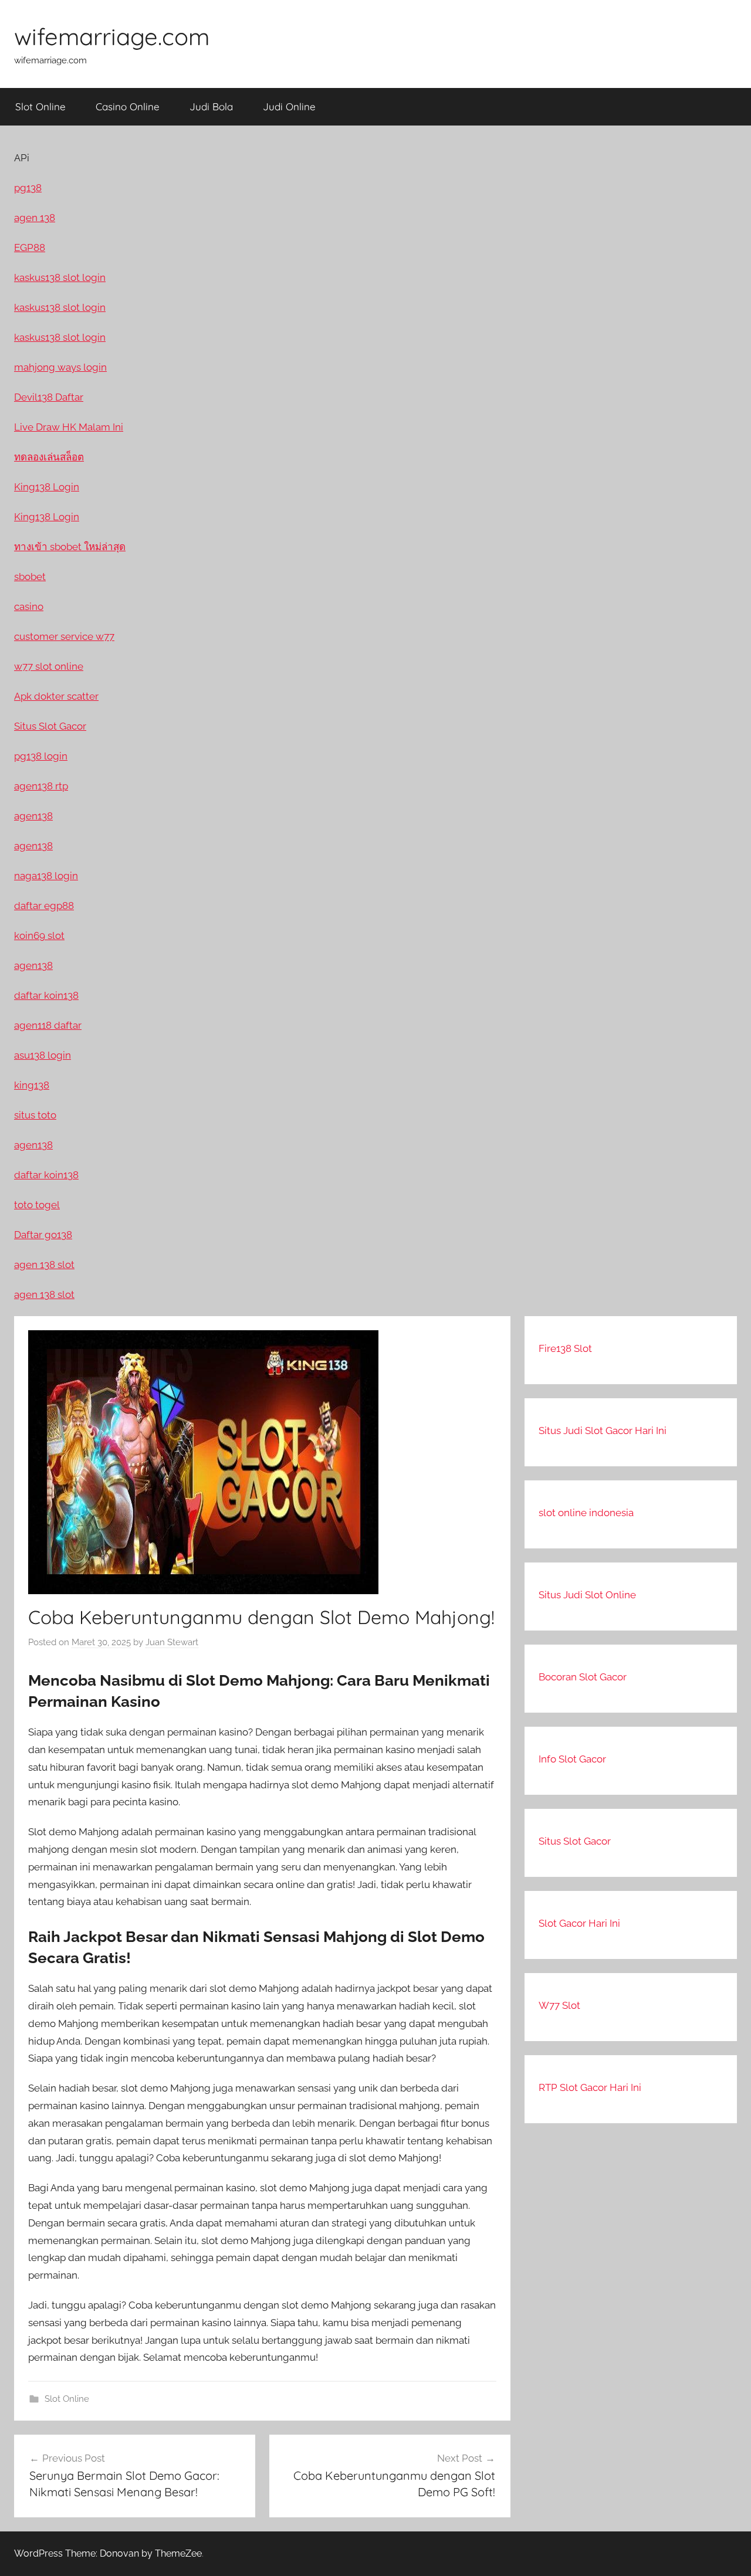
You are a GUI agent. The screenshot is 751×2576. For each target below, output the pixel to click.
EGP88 (30, 248)
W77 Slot (559, 2005)
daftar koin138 (46, 995)
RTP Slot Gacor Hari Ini (590, 2087)
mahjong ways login (60, 367)
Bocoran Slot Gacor (583, 1677)
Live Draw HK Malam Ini (69, 427)
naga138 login (46, 876)
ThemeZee (178, 2553)
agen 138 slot (44, 1265)
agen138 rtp (41, 786)
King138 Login (47, 487)
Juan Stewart (172, 1642)
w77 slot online (49, 666)
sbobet (30, 577)
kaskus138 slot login (60, 277)
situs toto (35, 1115)
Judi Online (289, 106)
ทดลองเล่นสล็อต (49, 457)
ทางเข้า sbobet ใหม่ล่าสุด (70, 547)
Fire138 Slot (565, 1348)
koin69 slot (39, 936)
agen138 (33, 816)
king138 (32, 1085)
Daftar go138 (43, 1235)
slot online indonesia (586, 1513)
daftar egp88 (44, 906)
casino (29, 606)
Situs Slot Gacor (575, 1841)
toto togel (37, 1205)
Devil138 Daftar (49, 397)
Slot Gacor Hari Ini (579, 1923)
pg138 (28, 188)
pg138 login (41, 756)
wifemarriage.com (112, 36)
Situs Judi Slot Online (587, 1595)
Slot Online (40, 106)
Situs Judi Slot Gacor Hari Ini (603, 1431)
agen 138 (35, 218)
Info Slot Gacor (572, 1759)
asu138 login (43, 1055)
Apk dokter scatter (56, 696)
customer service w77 (64, 636)
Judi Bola (211, 106)
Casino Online (128, 106)
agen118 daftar (48, 1025)
